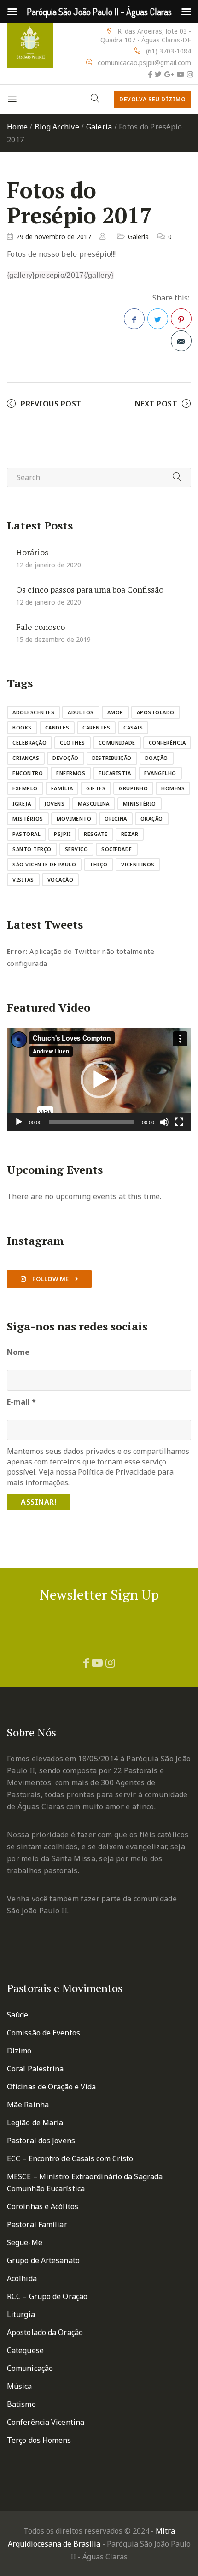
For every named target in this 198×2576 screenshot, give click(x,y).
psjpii (62, 834)
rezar (130, 834)
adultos (81, 712)
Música (20, 2386)
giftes (96, 788)
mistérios (28, 819)
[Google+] (169, 74)
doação (157, 758)
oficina (116, 819)
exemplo (25, 788)
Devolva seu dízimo (152, 99)
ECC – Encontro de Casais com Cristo (70, 2158)
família (62, 788)
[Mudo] (164, 1122)
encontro (28, 773)
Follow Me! (51, 1279)
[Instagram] (190, 74)
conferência (167, 743)
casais (133, 727)
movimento (74, 819)
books (22, 727)
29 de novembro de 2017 (54, 237)
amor (115, 712)
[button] (99, 1080)
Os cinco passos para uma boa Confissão (90, 589)
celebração (29, 743)
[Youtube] (181, 74)
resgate (96, 834)
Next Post (156, 404)
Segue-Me (25, 2242)
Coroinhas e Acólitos (43, 2206)
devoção (66, 758)
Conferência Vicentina (46, 2422)
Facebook (134, 319)
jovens (54, 803)
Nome (18, 1352)
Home (17, 127)
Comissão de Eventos (44, 2033)
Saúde (18, 2015)
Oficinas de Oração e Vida (52, 2087)
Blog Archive (57, 127)
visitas (23, 879)
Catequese (25, 2350)
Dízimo (19, 2051)
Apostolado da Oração (45, 2332)
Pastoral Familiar (37, 2224)
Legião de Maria (35, 2123)
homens (173, 788)
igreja (22, 803)
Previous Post (51, 404)
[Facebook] (150, 74)
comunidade (117, 743)
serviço (77, 849)
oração (152, 819)
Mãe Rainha (28, 2105)
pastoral (26, 834)
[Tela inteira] (179, 1122)
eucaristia (115, 773)
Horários (32, 552)
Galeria (99, 127)
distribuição (112, 758)
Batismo (21, 2404)
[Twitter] (158, 74)
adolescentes (33, 712)
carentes (96, 727)
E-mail (21, 1402)
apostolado (156, 712)
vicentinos (138, 864)
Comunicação (30, 2368)
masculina (94, 803)
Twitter (158, 319)
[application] (99, 1079)
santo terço (32, 849)
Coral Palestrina (35, 2069)
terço (99, 864)
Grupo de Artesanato (43, 2260)
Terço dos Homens (39, 2440)
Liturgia (21, 2314)
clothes (73, 743)
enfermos (71, 773)
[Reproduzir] (19, 1122)
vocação (61, 879)
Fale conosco (41, 627)
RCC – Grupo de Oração (47, 2296)
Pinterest (181, 319)
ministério (140, 803)
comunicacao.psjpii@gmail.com (144, 62)
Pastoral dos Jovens (41, 2141)
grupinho (133, 788)
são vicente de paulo (44, 864)
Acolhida (22, 2278)
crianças (26, 758)
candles (57, 727)
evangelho (160, 773)
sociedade (117, 849)
